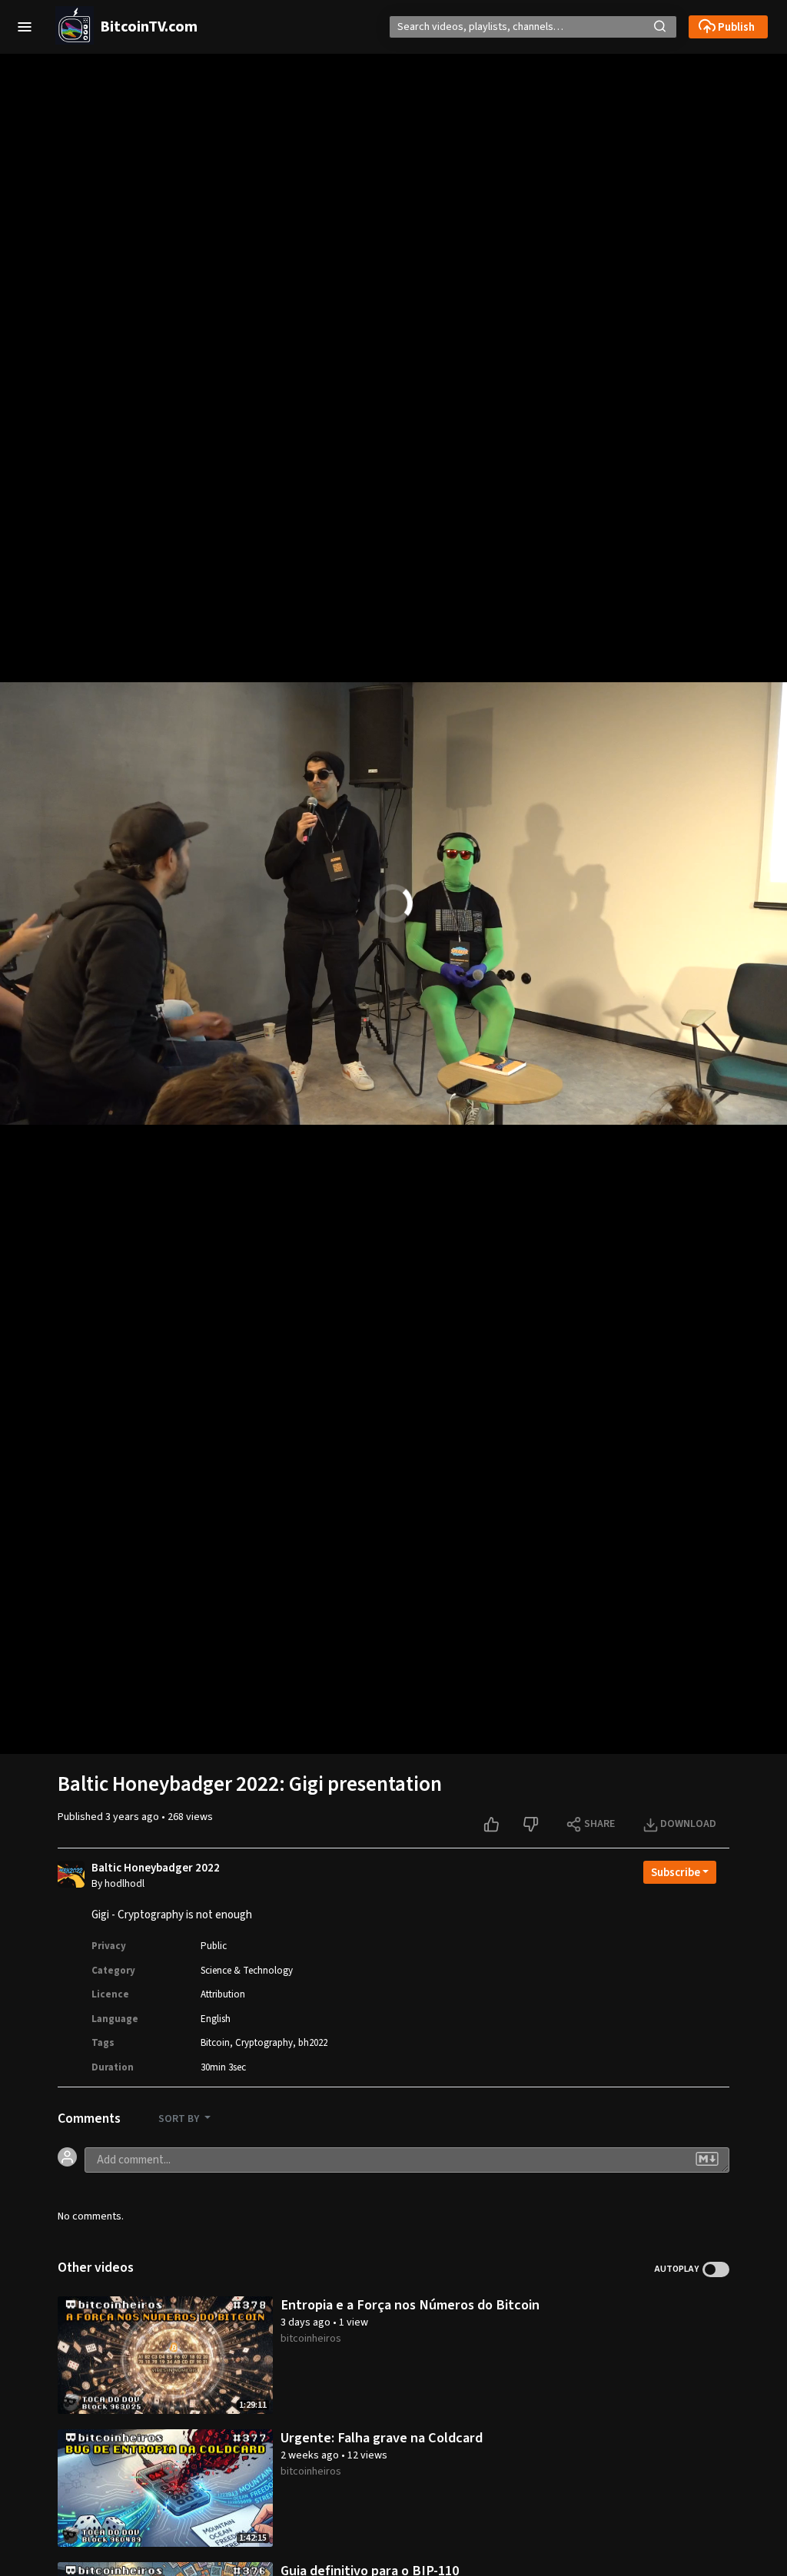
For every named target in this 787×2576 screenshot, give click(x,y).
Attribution (223, 1994)
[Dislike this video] (532, 1825)
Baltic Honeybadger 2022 (156, 1868)
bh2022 (313, 2043)
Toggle (716, 2269)
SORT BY (180, 2119)
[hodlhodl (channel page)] (71, 1876)
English (216, 2019)
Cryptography (264, 2043)
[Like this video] (493, 1825)
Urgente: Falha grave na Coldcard (382, 2438)
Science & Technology (247, 1971)
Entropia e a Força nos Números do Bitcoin (410, 2305)
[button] (25, 27)
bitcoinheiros (311, 2339)
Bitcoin (215, 2043)
